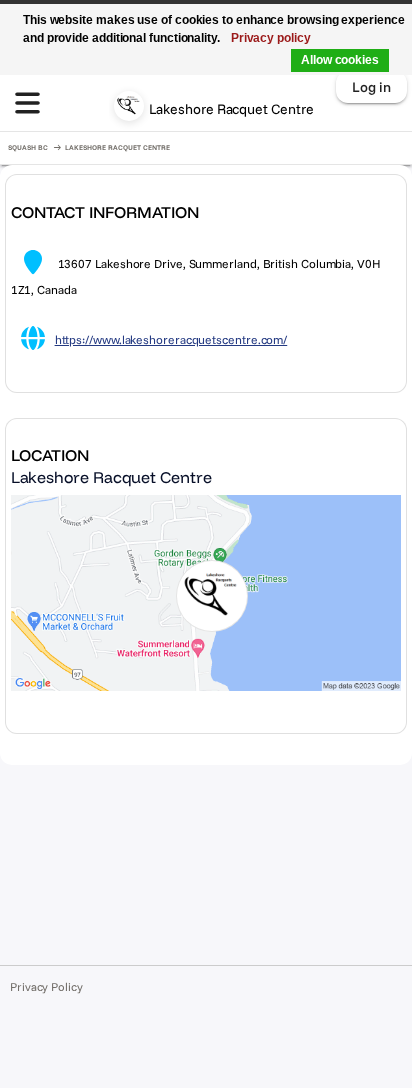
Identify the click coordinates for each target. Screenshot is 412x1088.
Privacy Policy (46, 986)
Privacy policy (271, 38)
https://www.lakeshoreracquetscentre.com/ (171, 339)
